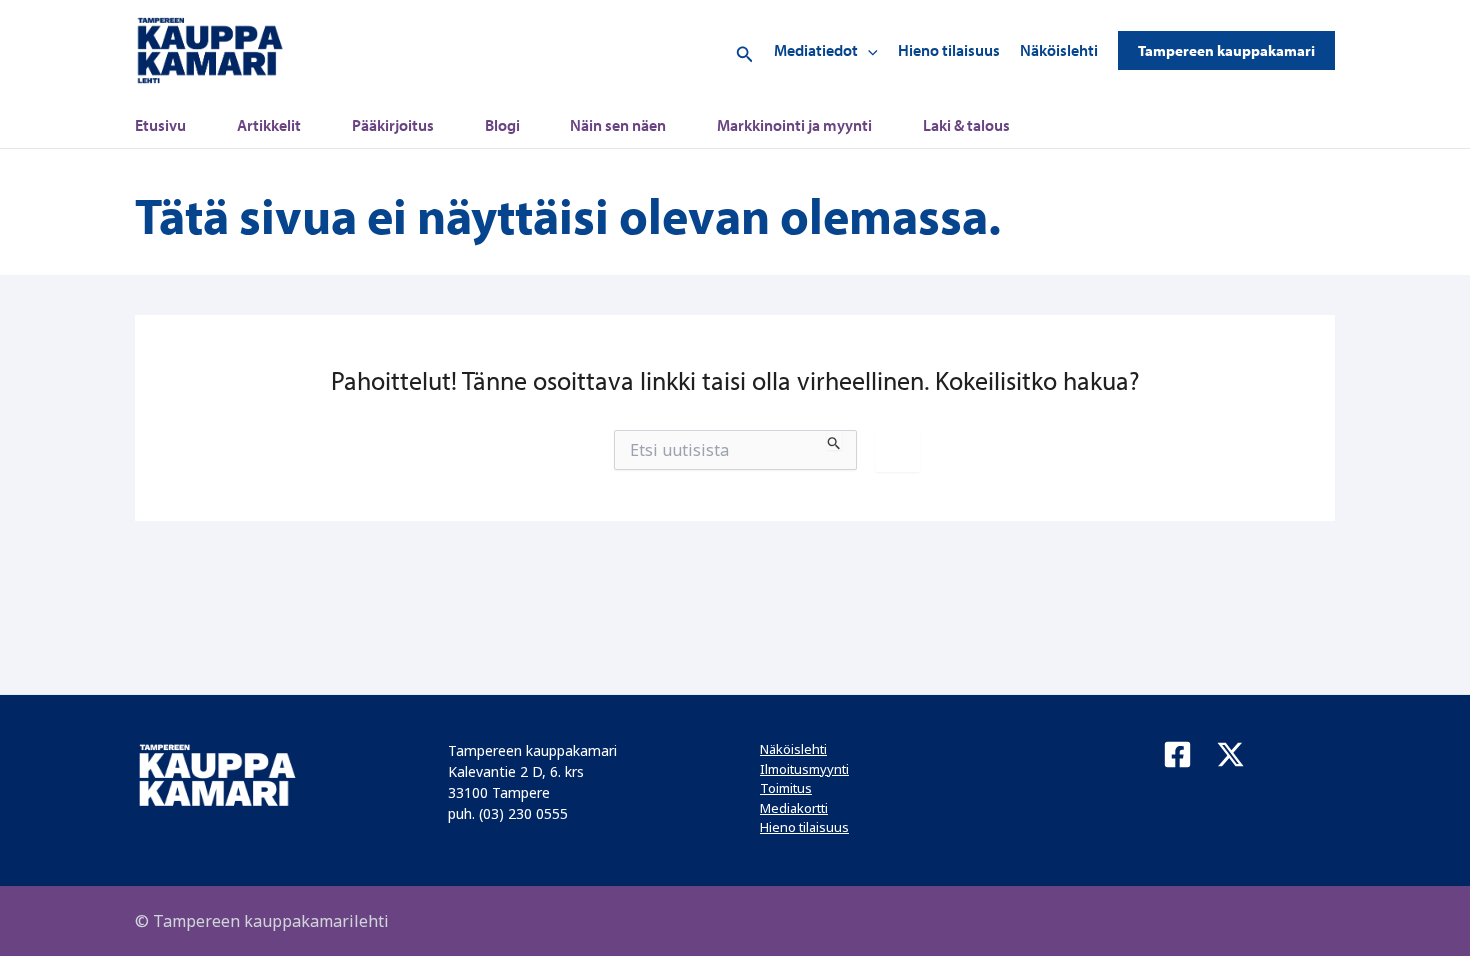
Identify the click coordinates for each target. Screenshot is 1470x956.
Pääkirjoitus (393, 125)
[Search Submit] (834, 440)
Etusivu (160, 125)
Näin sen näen (618, 125)
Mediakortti (794, 808)
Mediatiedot (816, 50)
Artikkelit (269, 125)
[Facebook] (1177, 754)
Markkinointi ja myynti (794, 125)
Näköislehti (1059, 50)
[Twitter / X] (1230, 754)
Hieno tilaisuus (949, 50)
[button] (745, 50)
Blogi (502, 125)
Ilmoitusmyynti (804, 769)
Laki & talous (966, 125)
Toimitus (786, 788)
